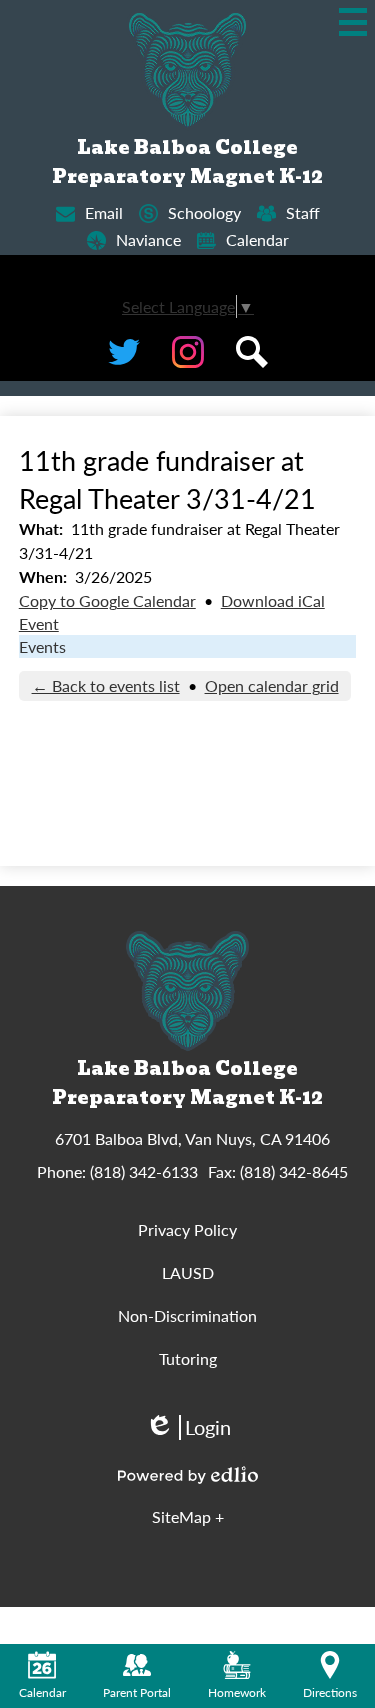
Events (42, 646)
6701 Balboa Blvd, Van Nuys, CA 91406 (192, 1138)
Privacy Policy (187, 1229)
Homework (237, 1692)
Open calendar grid (272, 685)
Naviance (148, 239)
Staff (303, 212)
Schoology (204, 212)
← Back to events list (106, 685)
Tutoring (188, 1358)
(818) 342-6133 (144, 1171)
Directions (330, 1692)
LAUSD (188, 1272)
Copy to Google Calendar (107, 600)
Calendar (257, 239)
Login (188, 1427)
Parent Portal (137, 1692)
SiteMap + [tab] (188, 1516)
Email (104, 212)
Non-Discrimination (187, 1315)
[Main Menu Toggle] (353, 22)
